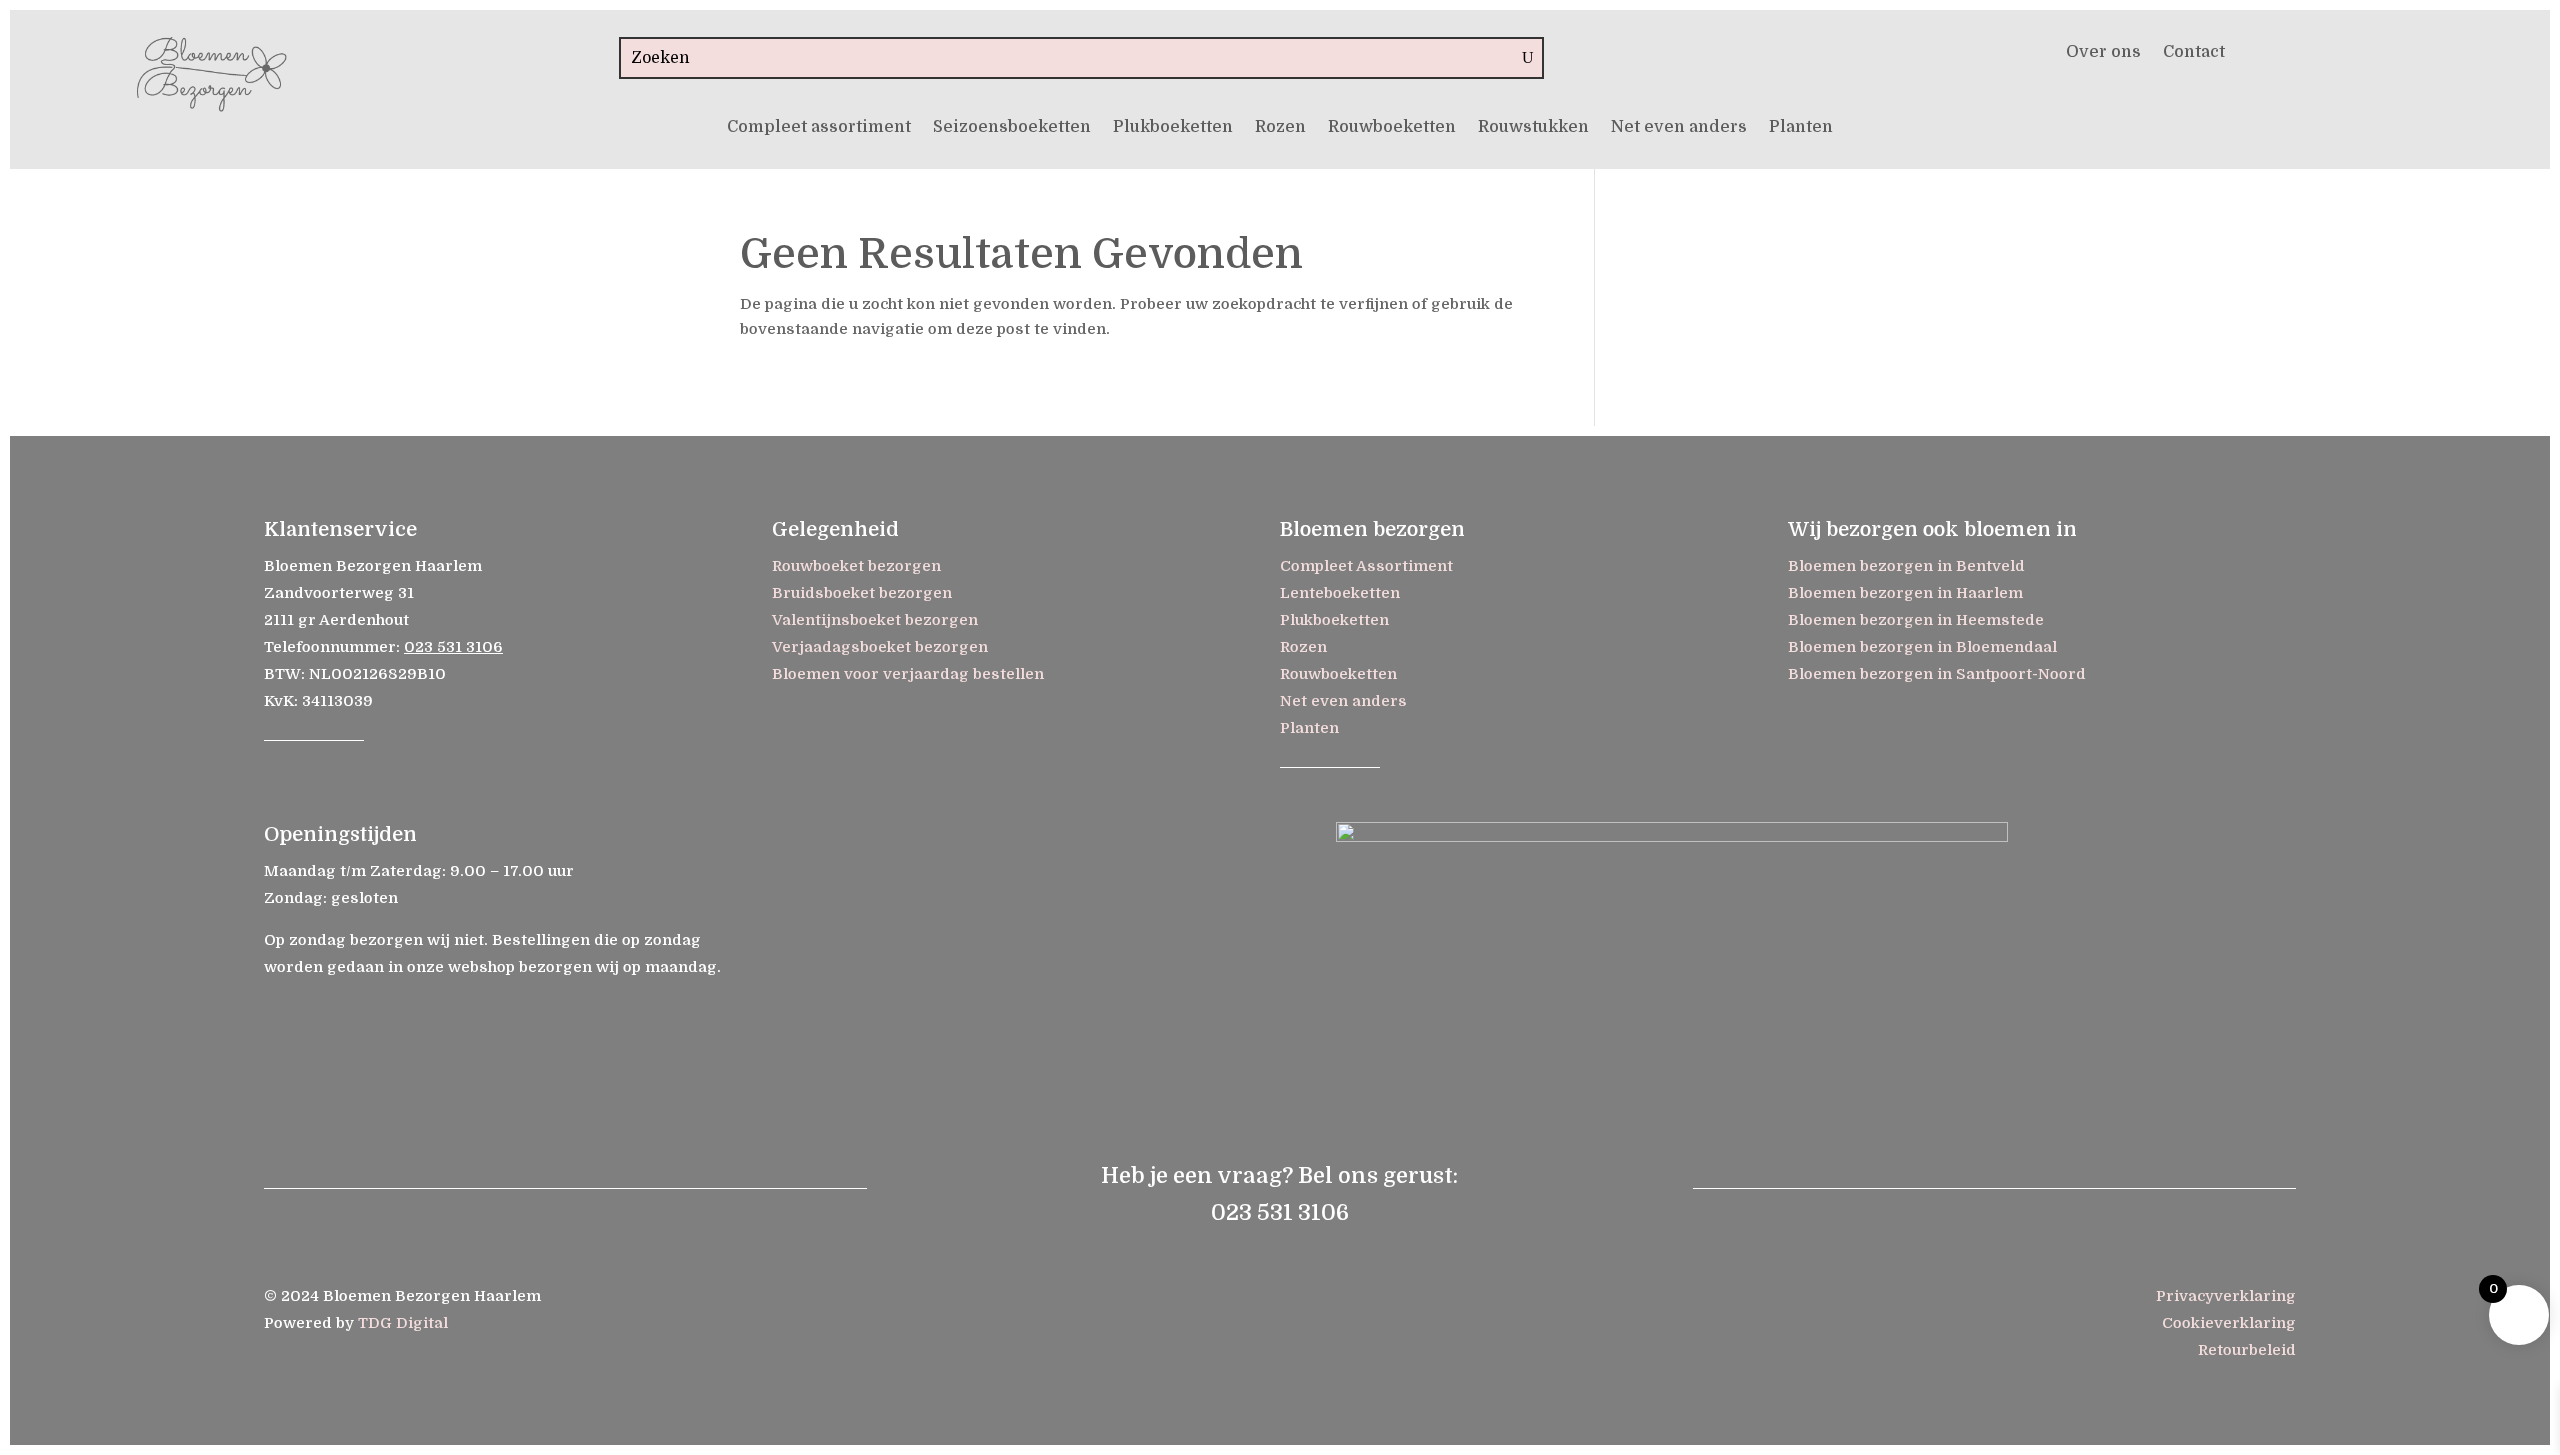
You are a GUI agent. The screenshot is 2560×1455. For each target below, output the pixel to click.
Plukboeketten (1173, 128)
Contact (2194, 53)
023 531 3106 (453, 647)
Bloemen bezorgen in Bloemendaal (1922, 647)
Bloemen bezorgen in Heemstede (1916, 620)
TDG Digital (403, 1323)
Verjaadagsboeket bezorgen (880, 647)
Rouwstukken (1533, 128)
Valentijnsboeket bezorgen (875, 620)
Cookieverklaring (2229, 1323)
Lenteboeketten (1340, 593)
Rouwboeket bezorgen (856, 566)
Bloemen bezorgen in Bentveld (1906, 566)
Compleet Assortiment (1366, 566)
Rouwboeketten (1392, 128)
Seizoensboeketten (1012, 128)
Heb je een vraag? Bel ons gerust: (1279, 1175)
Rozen (1280, 128)
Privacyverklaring (2226, 1296)
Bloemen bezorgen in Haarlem (1905, 593)
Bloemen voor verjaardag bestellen (908, 674)
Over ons (2103, 53)
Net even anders (1679, 128)
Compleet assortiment (819, 128)
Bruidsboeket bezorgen (862, 593)
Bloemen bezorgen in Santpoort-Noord (1937, 674)
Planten (1801, 128)
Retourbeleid (2247, 1350)
